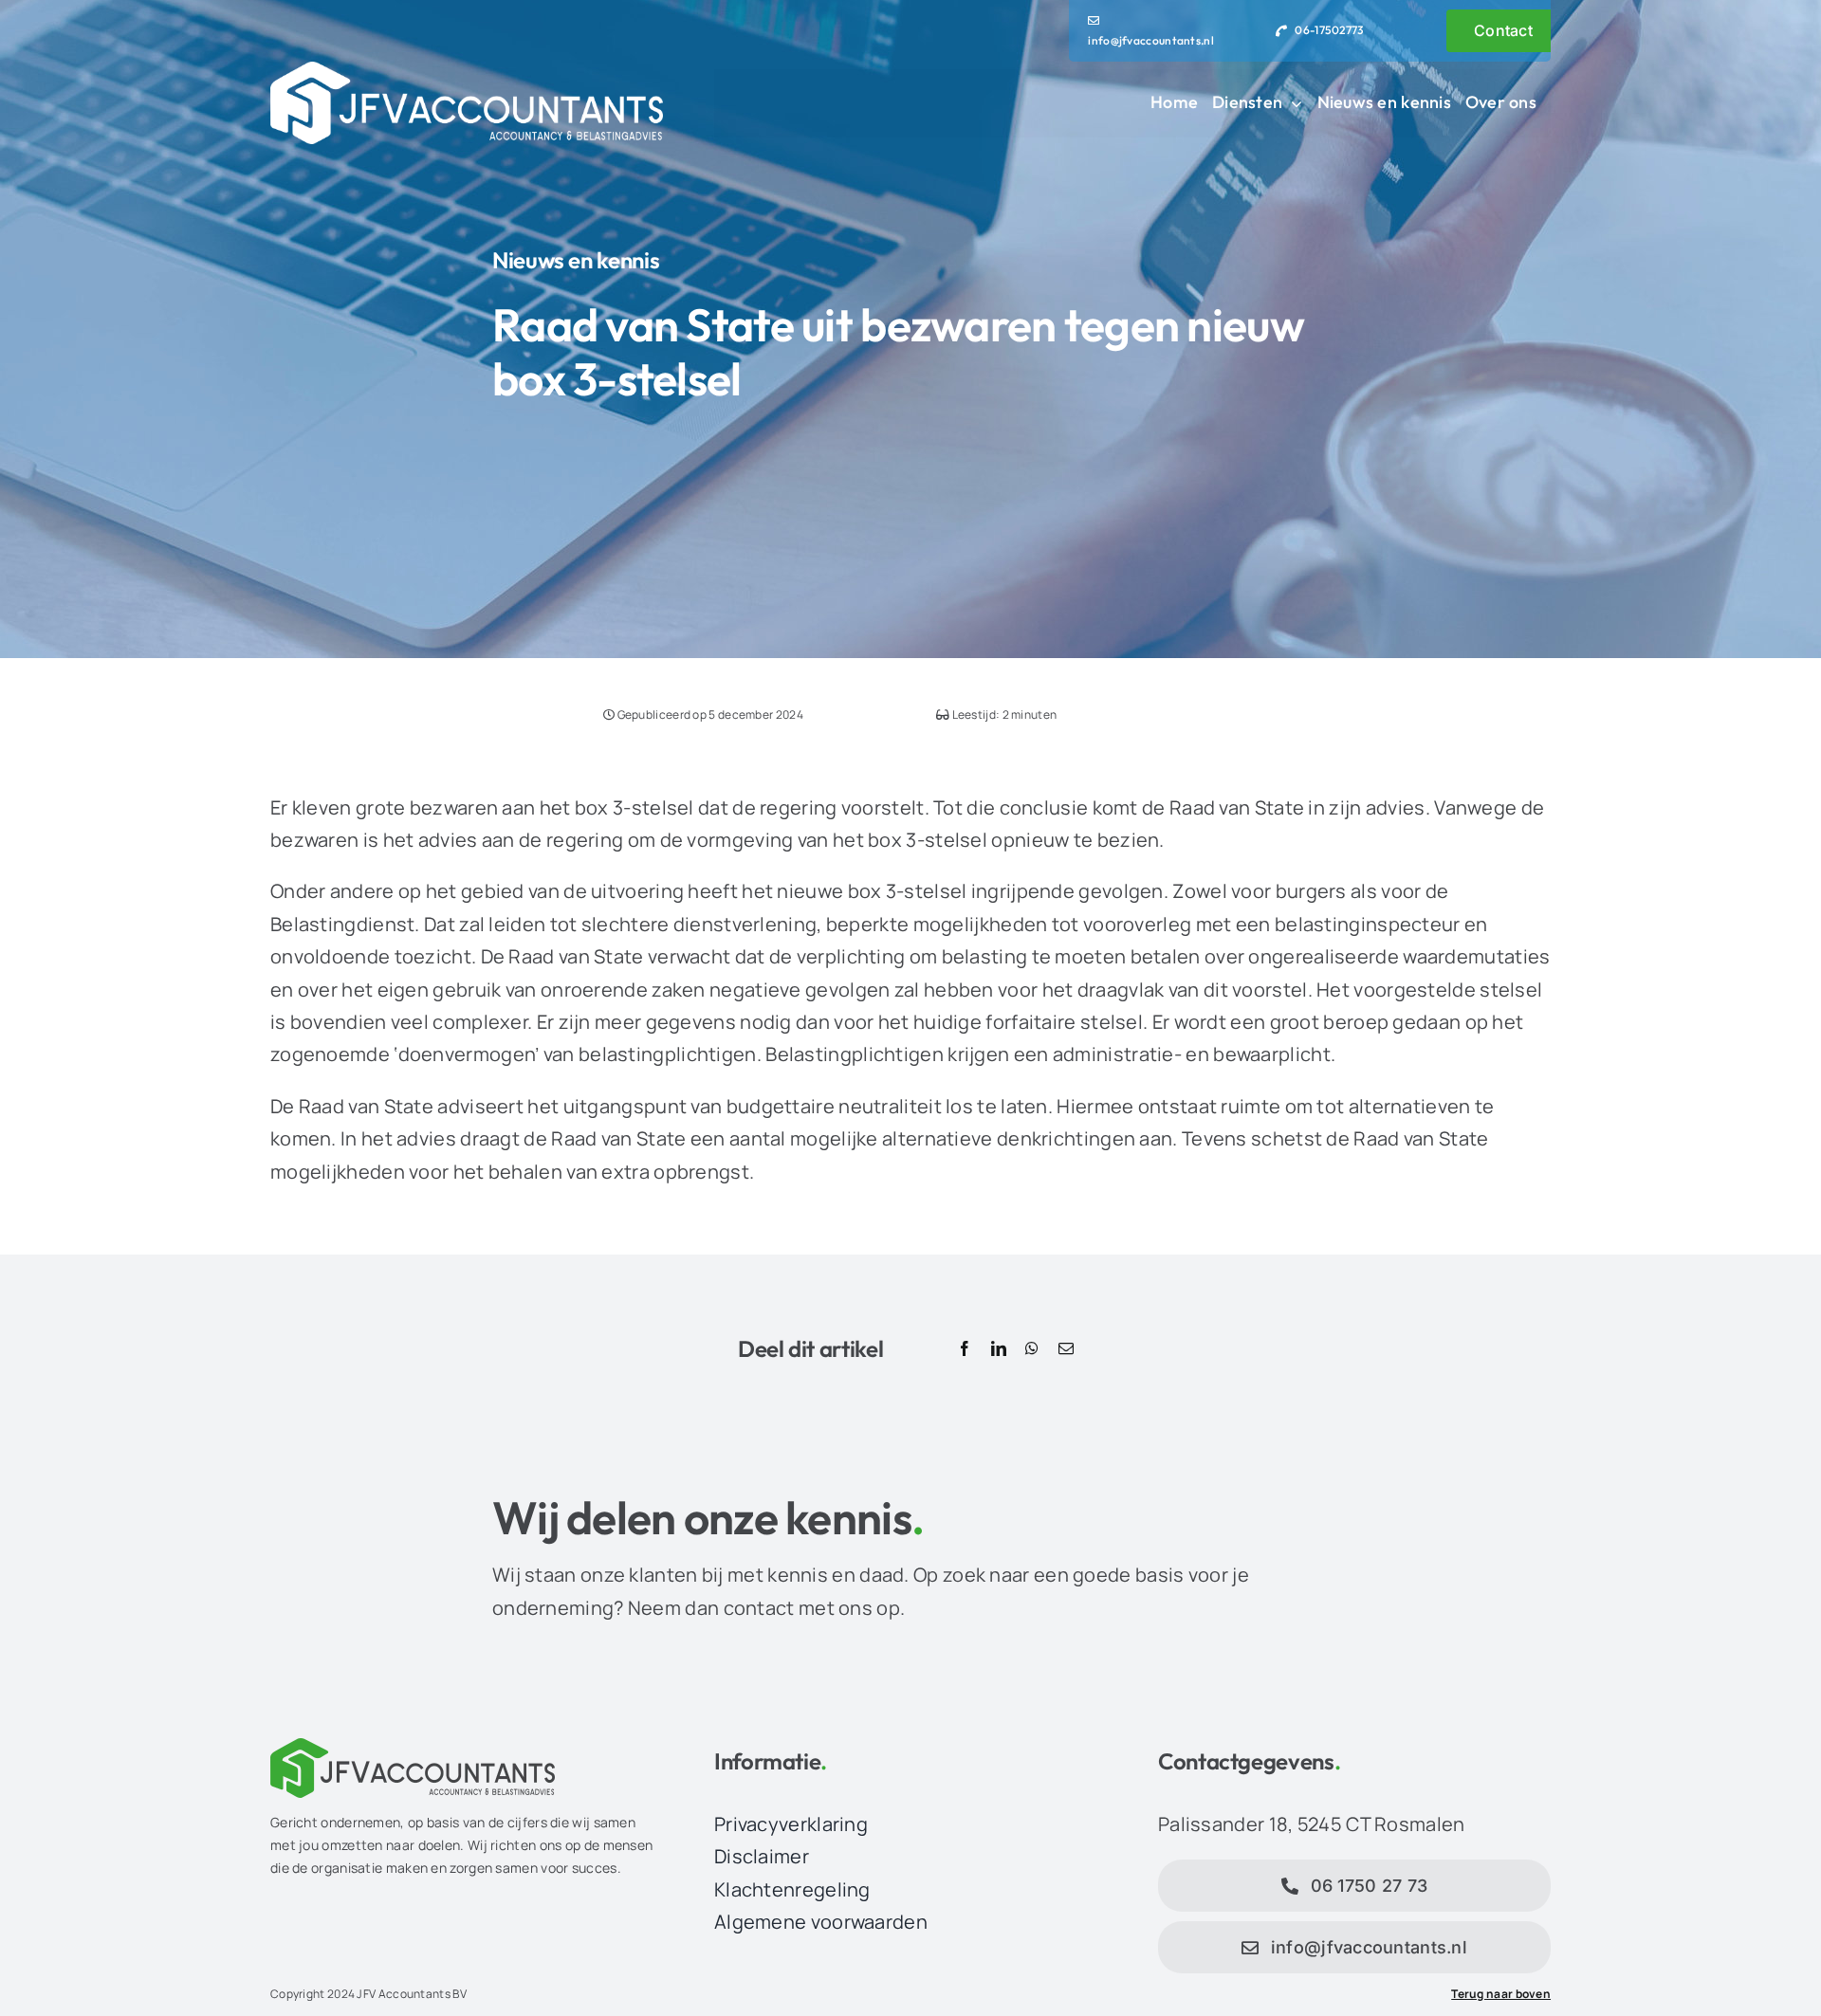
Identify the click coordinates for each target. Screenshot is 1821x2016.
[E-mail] (1066, 1349)
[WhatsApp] (1032, 1349)
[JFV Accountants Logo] (467, 71)
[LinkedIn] (999, 1349)
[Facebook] (965, 1349)
